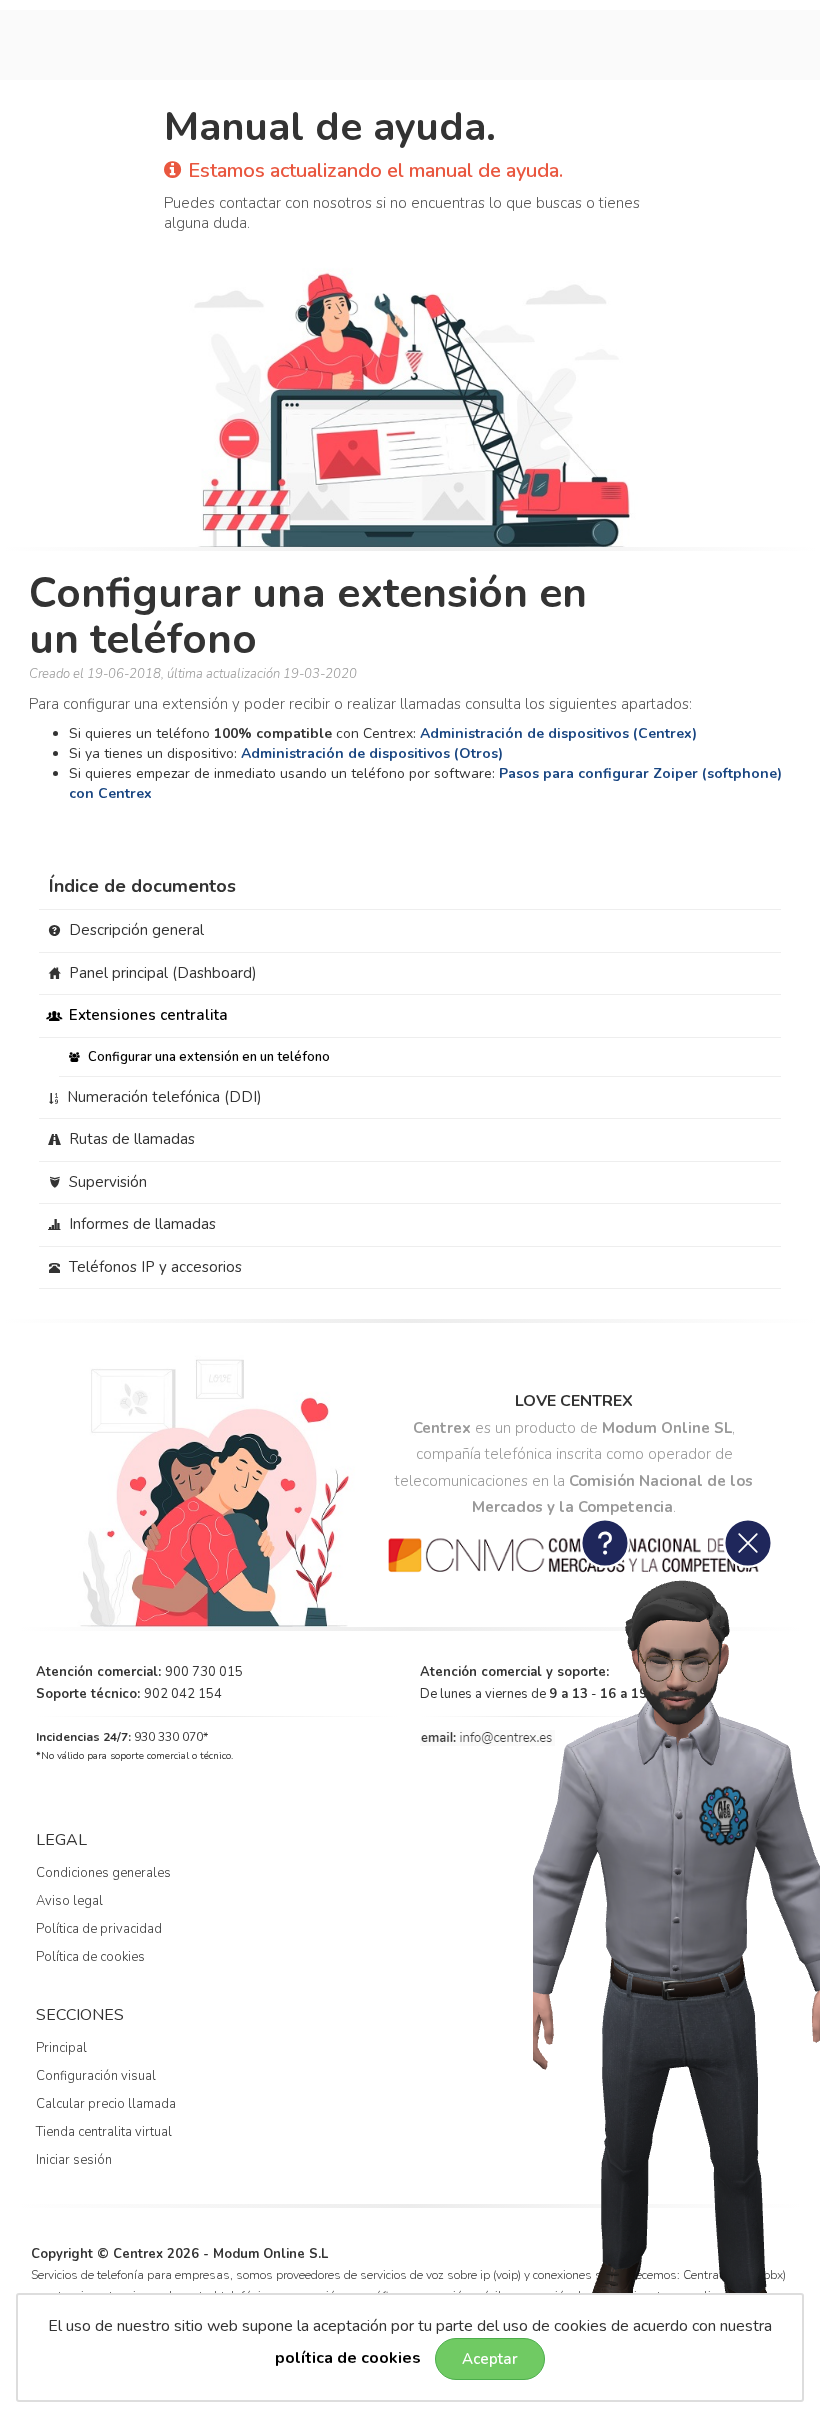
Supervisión (106, 1182)
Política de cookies (90, 1957)
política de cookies (348, 2358)
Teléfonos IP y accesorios (153, 1267)
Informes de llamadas (140, 1224)
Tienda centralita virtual (104, 2132)
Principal (61, 2048)
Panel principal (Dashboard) (161, 973)
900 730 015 (204, 1672)
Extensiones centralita (146, 1015)
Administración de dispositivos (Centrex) (558, 733)
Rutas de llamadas (130, 1139)
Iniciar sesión (74, 2160)
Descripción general (134, 930)
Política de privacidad (99, 1929)
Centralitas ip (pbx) (734, 2275)
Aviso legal (69, 1901)
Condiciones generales (103, 1873)
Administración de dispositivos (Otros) (372, 753)
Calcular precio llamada (106, 2104)
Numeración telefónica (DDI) (162, 1097)
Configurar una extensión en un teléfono (207, 1057)
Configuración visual (96, 2076)
